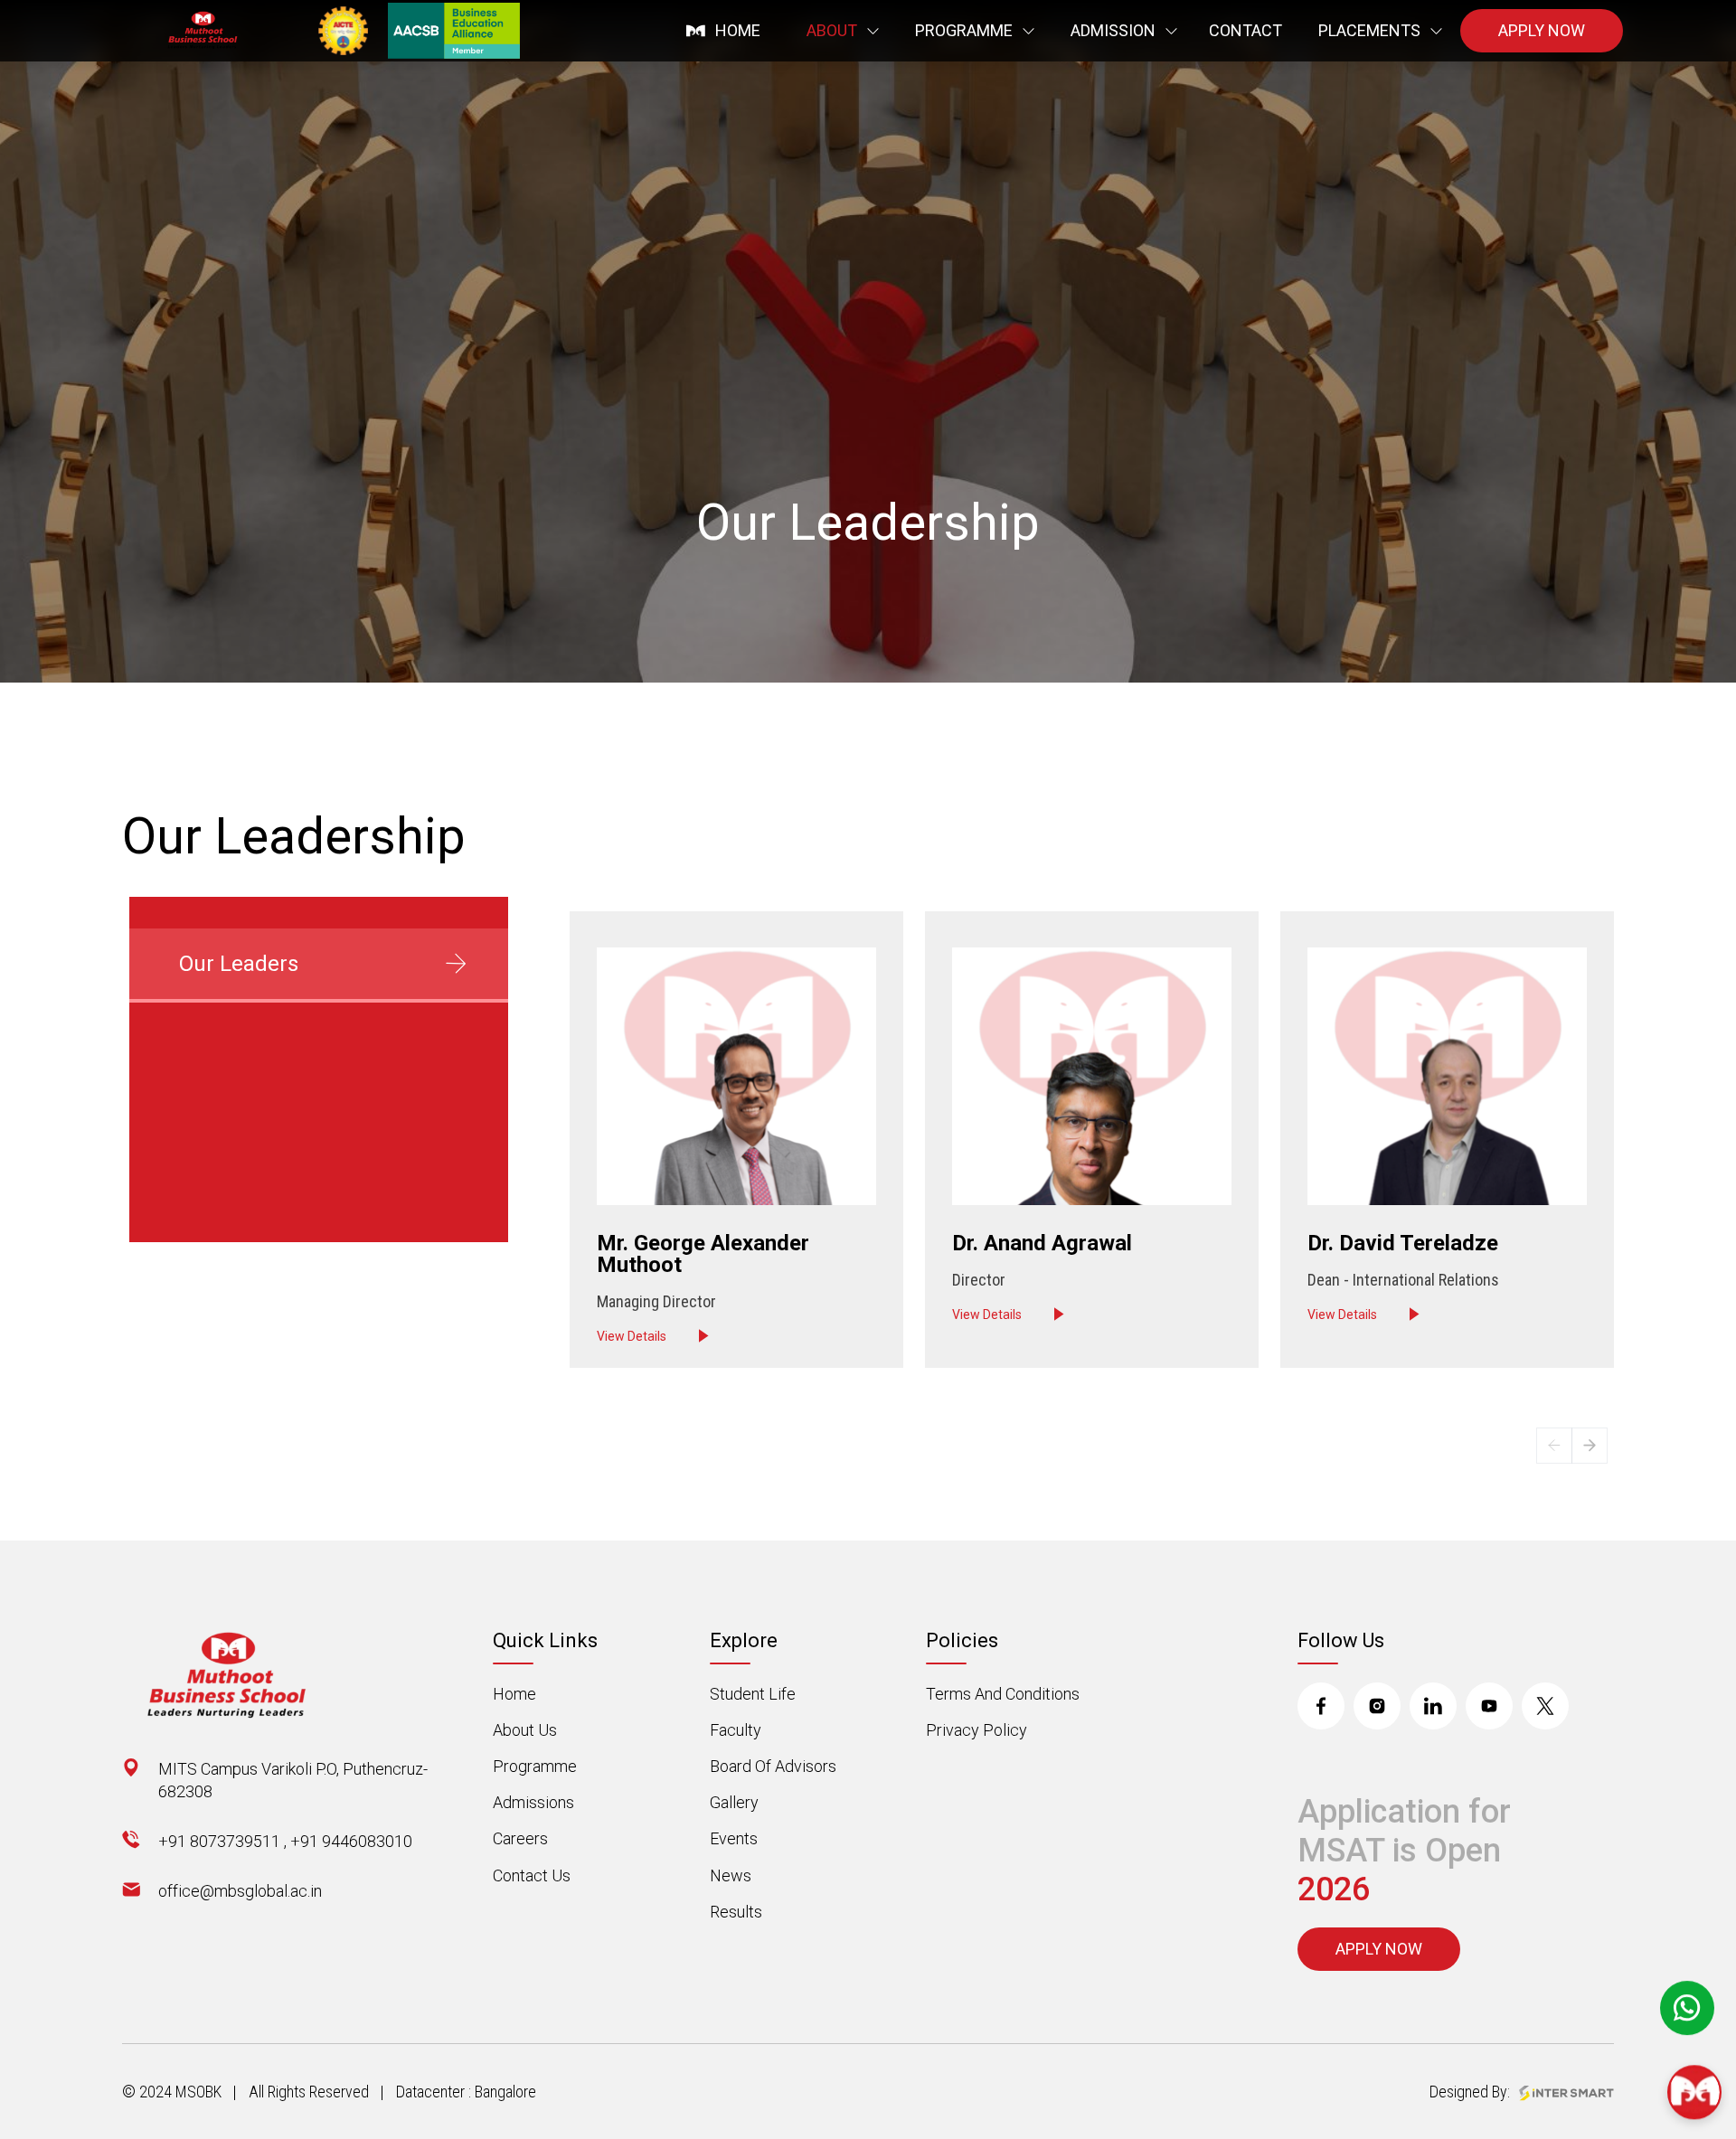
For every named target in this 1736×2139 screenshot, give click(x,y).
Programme (535, 1766)
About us (525, 1730)
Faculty (736, 1730)
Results (736, 1912)
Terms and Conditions (1003, 1694)
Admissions (533, 1802)
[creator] (1566, 2092)
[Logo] (206, 31)
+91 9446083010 (351, 1841)
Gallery (734, 1802)
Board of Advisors (773, 1766)
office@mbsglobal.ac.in (240, 1891)
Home (514, 1694)
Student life (753, 1694)
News (731, 1875)
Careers (520, 1838)
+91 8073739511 (219, 1841)
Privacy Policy (976, 1730)
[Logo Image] (235, 1676)
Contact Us (532, 1875)
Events (734, 1838)
